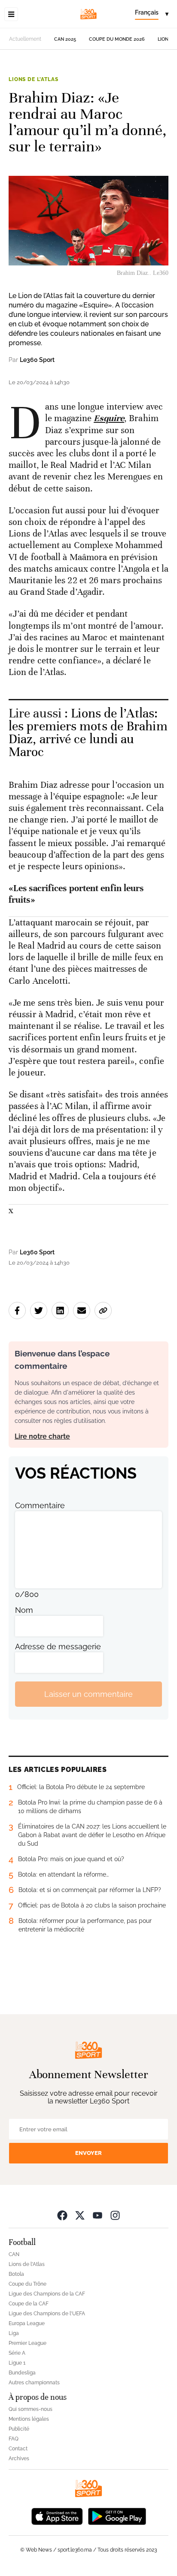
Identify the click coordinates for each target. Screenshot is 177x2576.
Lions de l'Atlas (33, 79)
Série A (17, 2353)
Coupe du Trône (27, 2284)
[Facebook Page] (62, 2215)
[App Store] (57, 2516)
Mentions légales (29, 2419)
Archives (19, 2458)
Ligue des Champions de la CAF (47, 2294)
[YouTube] (98, 2215)
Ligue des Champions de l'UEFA (47, 2314)
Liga (14, 2333)
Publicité (19, 2429)
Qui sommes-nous (31, 2409)
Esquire (109, 418)
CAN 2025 (65, 39)
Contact (18, 2449)
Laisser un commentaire (88, 1694)
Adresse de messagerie (58, 1647)
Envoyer (88, 2153)
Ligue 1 (17, 2363)
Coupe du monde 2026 (117, 39)
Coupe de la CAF (29, 2304)
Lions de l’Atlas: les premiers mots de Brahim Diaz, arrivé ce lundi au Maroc (88, 733)
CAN (14, 2254)
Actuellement (25, 39)
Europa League (27, 2323)
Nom (24, 1610)
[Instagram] (115, 2215)
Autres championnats (34, 2383)
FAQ (14, 2439)
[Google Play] (117, 2516)
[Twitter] (80, 2215)
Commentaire (40, 1505)
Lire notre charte (42, 1436)
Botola (16, 2274)
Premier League (27, 2343)
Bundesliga (22, 2373)
